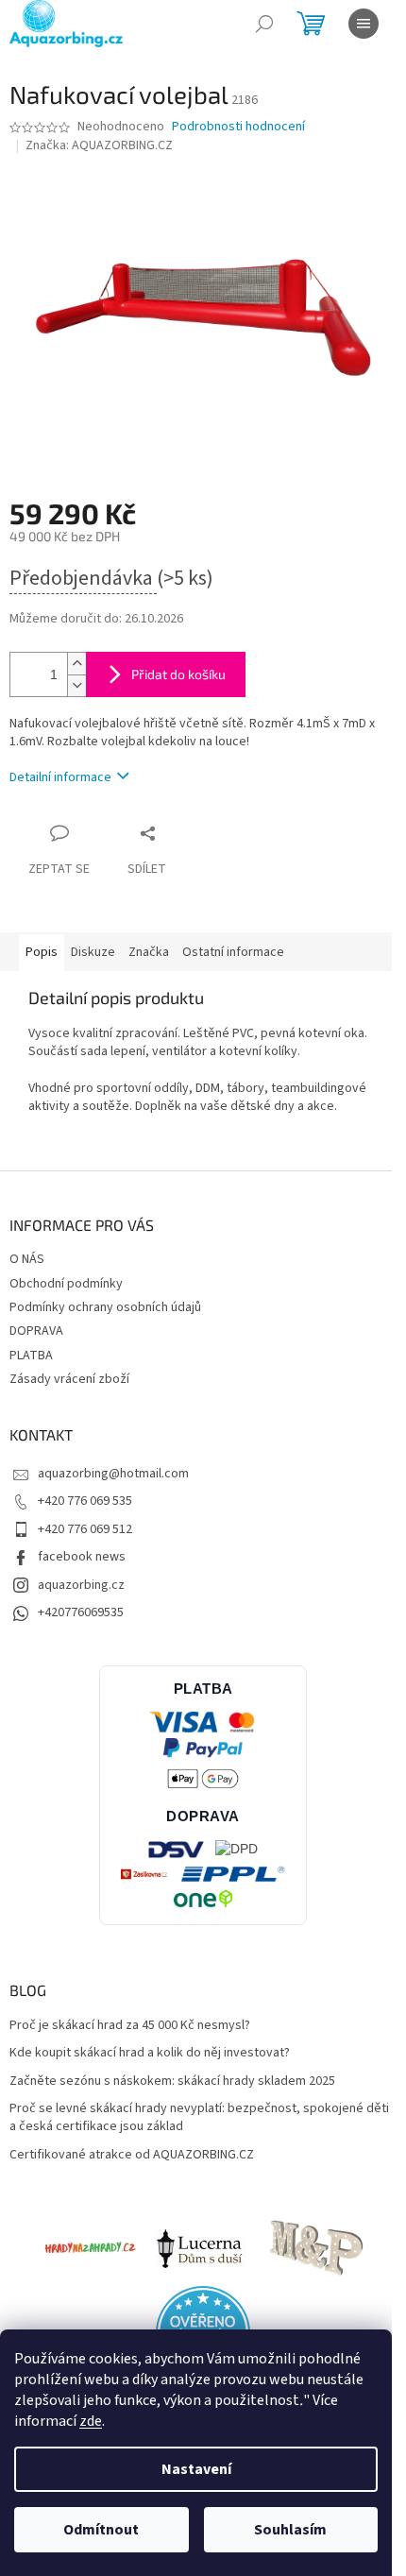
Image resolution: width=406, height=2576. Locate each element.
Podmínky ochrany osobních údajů (105, 1307)
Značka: (99, 145)
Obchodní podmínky (66, 1284)
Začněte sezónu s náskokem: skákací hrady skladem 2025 (172, 2081)
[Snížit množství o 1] (76, 685)
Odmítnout (101, 2530)
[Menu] (364, 24)
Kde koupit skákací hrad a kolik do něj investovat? (150, 2053)
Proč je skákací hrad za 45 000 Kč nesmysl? (130, 2026)
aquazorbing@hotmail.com (113, 1474)
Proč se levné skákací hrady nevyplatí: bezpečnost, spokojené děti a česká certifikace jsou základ (199, 2118)
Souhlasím (290, 2530)
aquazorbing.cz (81, 1585)
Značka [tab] (149, 952)
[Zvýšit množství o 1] (76, 664)
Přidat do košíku (178, 674)
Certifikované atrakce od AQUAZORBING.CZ (132, 2155)
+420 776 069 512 (85, 1529)
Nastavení (196, 2469)
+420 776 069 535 (85, 1501)
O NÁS (27, 1259)
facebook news (82, 1557)
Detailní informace (60, 777)
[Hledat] (264, 24)
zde (91, 2421)
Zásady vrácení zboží (69, 1379)
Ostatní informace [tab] (233, 952)
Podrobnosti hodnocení (238, 127)
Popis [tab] (42, 952)
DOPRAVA (36, 1331)
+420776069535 (81, 1612)
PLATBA (31, 1356)
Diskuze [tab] (93, 952)
